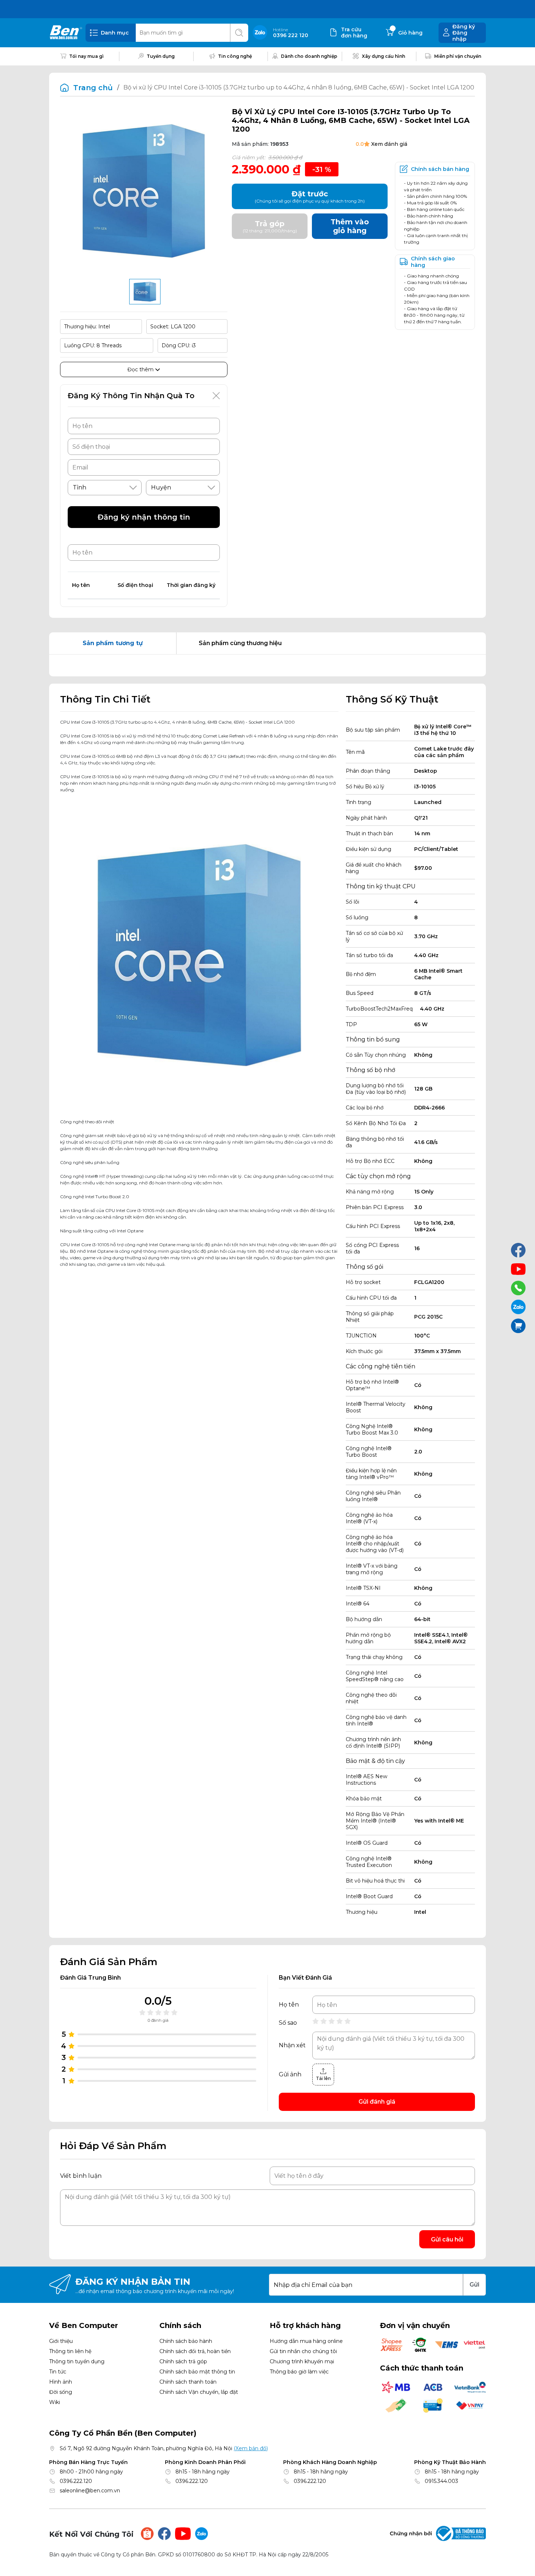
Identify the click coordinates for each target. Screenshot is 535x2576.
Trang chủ (93, 88)
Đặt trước (310, 197)
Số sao (288, 2023)
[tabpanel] (267, 665)
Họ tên (289, 2005)
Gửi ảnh (290, 2075)
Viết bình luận (81, 2176)
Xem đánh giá (389, 144)
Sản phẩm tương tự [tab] (113, 643)
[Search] (239, 33)
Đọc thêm (141, 369)
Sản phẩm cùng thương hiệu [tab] (240, 643)
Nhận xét (292, 2045)
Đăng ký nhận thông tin (144, 517)
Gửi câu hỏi (447, 2239)
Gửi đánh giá (377, 2102)
